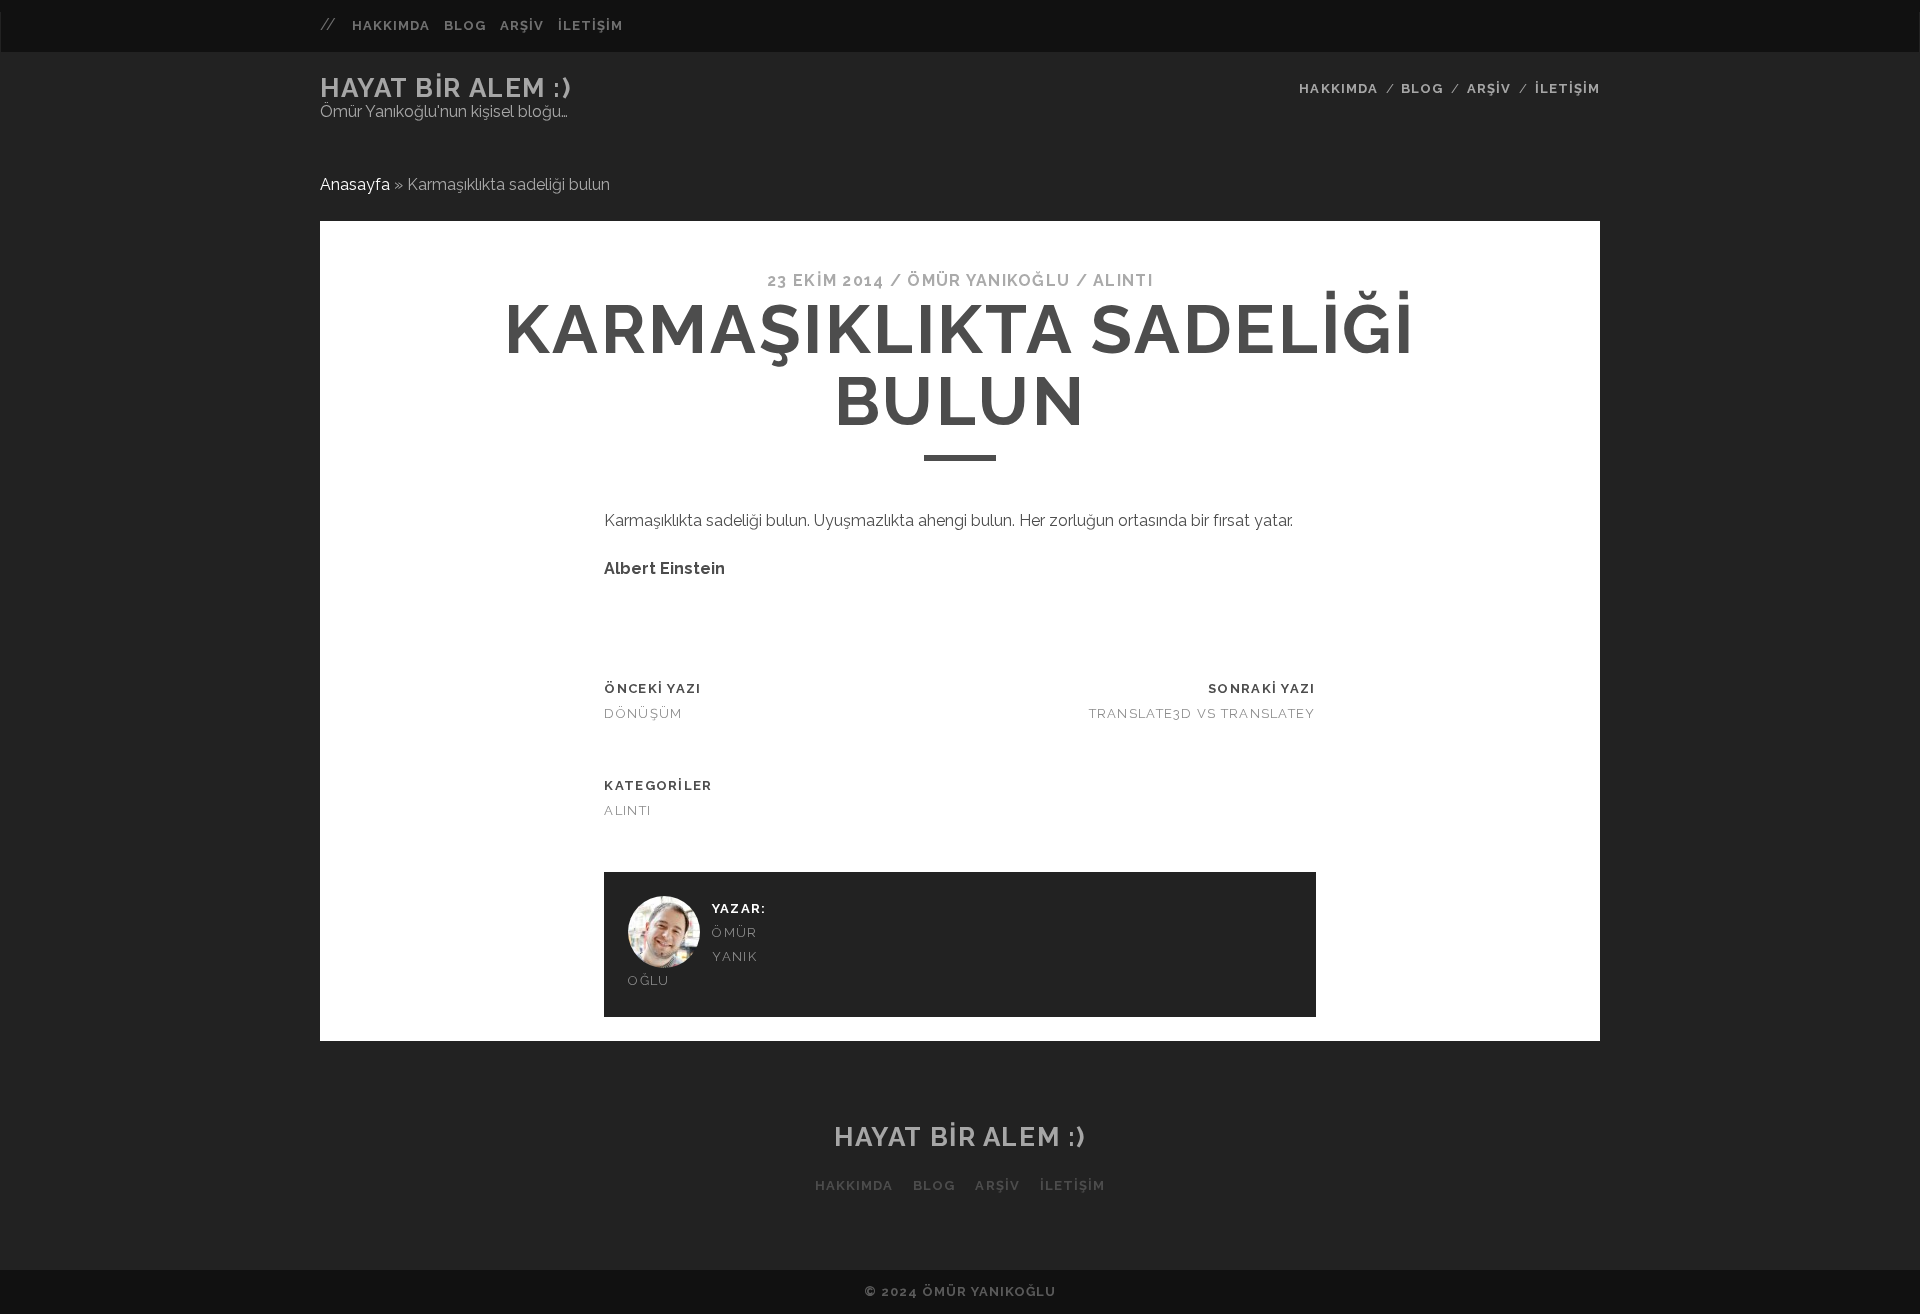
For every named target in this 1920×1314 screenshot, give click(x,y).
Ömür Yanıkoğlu (988, 280)
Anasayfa (355, 184)
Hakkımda (391, 25)
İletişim (590, 25)
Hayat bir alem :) (446, 88)
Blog (465, 25)
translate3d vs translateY (1202, 713)
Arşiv (522, 25)
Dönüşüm (643, 713)
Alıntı (1123, 280)
